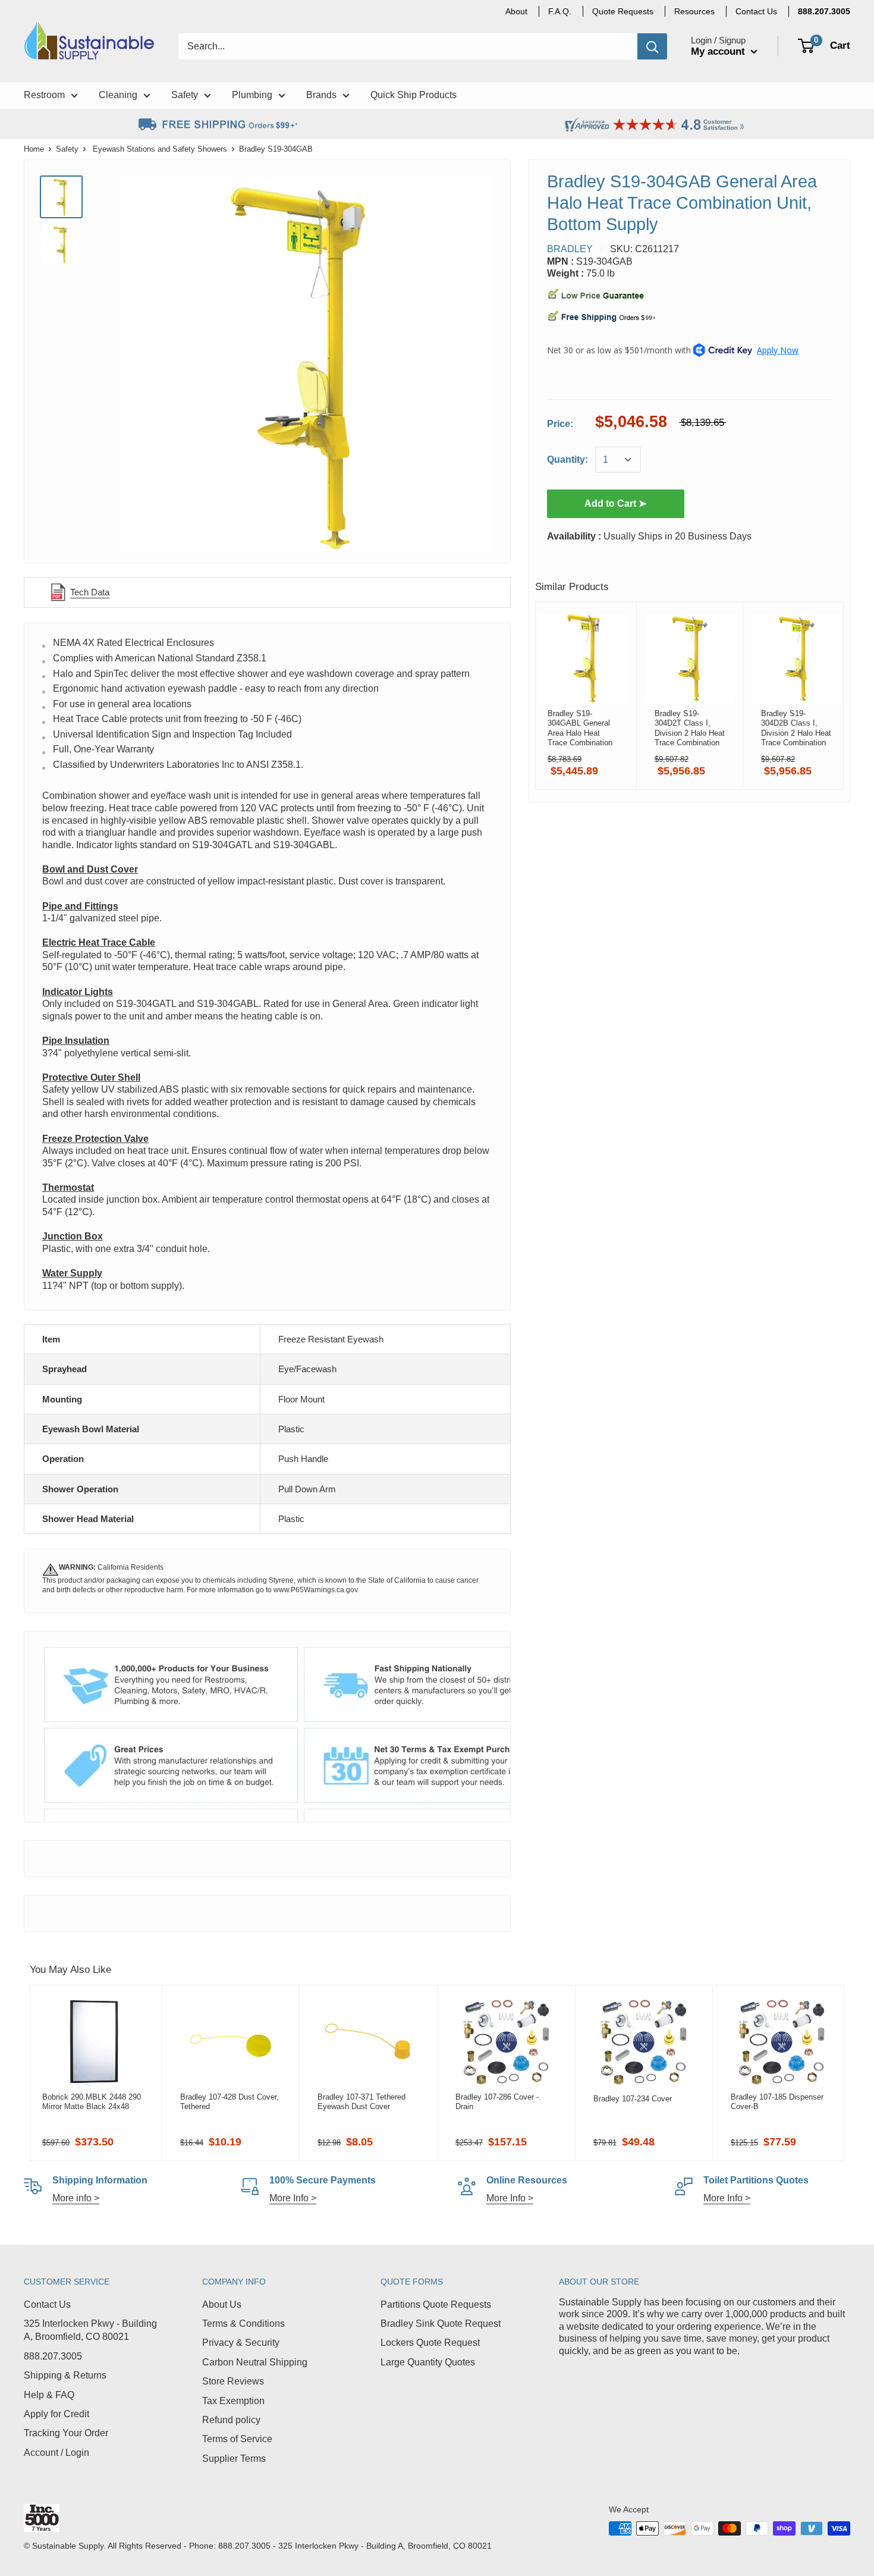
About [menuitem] (516, 11)
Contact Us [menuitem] (756, 11)
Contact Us (47, 2304)
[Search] (652, 46)
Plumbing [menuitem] (252, 95)
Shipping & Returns (65, 2375)
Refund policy (231, 2420)
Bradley (570, 249)
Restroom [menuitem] (44, 95)
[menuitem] (824, 11)
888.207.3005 (53, 2356)
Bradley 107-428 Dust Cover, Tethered (229, 2102)
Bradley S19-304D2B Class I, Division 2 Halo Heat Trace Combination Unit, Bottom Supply (796, 728)
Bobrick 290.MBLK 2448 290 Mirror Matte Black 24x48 (92, 2102)
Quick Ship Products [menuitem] (414, 95)
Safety (67, 149)
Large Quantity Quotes (428, 2362)
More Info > (293, 2198)
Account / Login (56, 2453)
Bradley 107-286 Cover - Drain (497, 2102)
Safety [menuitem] (185, 95)
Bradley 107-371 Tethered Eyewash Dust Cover (361, 2102)
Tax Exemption (233, 2401)
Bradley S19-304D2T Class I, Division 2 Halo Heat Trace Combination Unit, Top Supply (690, 728)
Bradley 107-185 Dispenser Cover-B (777, 2102)
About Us (222, 2304)
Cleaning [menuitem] (118, 95)
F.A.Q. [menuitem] (560, 11)
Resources (694, 11)
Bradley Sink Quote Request (441, 2324)
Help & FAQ (49, 2395)
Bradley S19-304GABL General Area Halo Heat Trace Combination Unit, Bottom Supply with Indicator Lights (582, 728)
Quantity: (568, 459)
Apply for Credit (56, 2414)
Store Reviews (233, 2381)
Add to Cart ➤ (615, 503)
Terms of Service (237, 2439)
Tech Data (90, 592)
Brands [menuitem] (321, 95)
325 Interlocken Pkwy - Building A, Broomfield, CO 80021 (90, 2330)
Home (34, 149)
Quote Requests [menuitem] (623, 11)
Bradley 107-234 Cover (633, 2099)
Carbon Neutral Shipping (255, 2362)
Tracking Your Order (66, 2433)
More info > (76, 2198)
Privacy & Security (241, 2343)
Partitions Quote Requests (436, 2304)
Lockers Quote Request (430, 2343)
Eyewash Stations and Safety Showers (160, 149)
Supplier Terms (234, 2459)
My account (719, 51)
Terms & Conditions (243, 2324)
